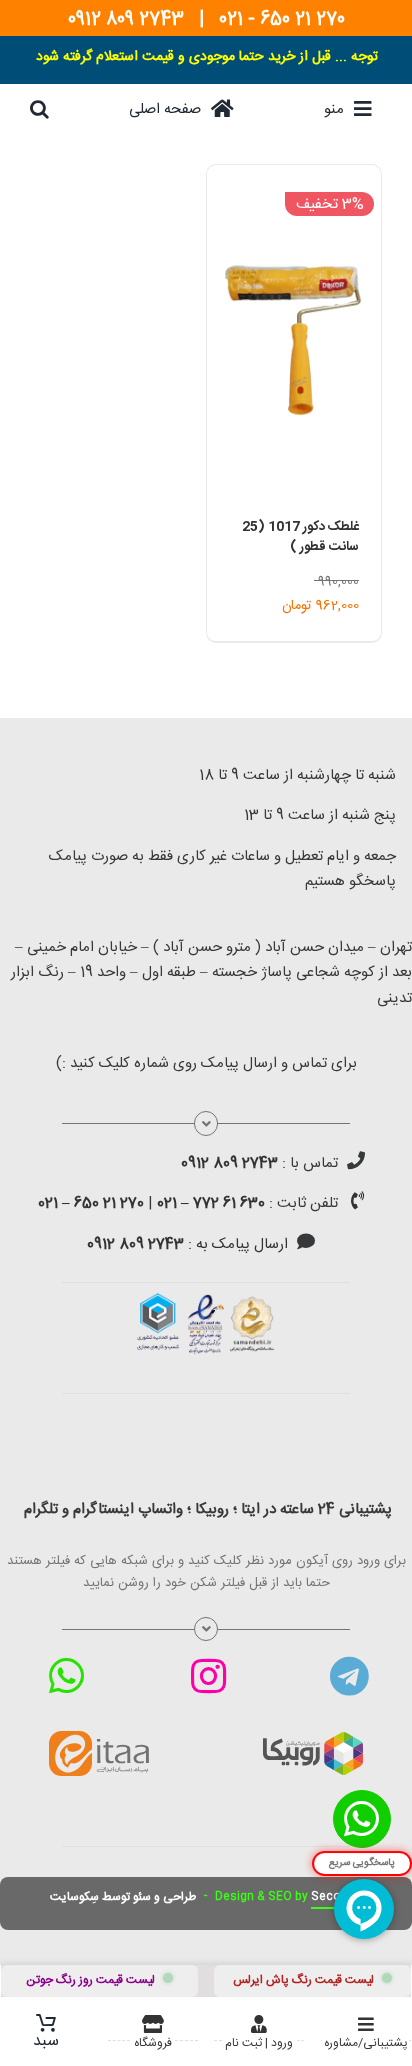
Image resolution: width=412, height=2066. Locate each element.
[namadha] (206, 1300)
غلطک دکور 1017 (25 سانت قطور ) (300, 537)
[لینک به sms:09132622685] (306, 1241)
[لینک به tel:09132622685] (356, 1160)
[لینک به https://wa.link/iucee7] (66, 1676)
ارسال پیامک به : (187, 1244)
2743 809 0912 (126, 20)
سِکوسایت (74, 1897)
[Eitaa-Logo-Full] (99, 1738)
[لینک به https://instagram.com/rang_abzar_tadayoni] (208, 1676)
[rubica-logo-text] (313, 1739)
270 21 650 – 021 (91, 1203)
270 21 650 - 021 (282, 20)
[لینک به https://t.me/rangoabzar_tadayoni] (349, 1676)
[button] (39, 109)
